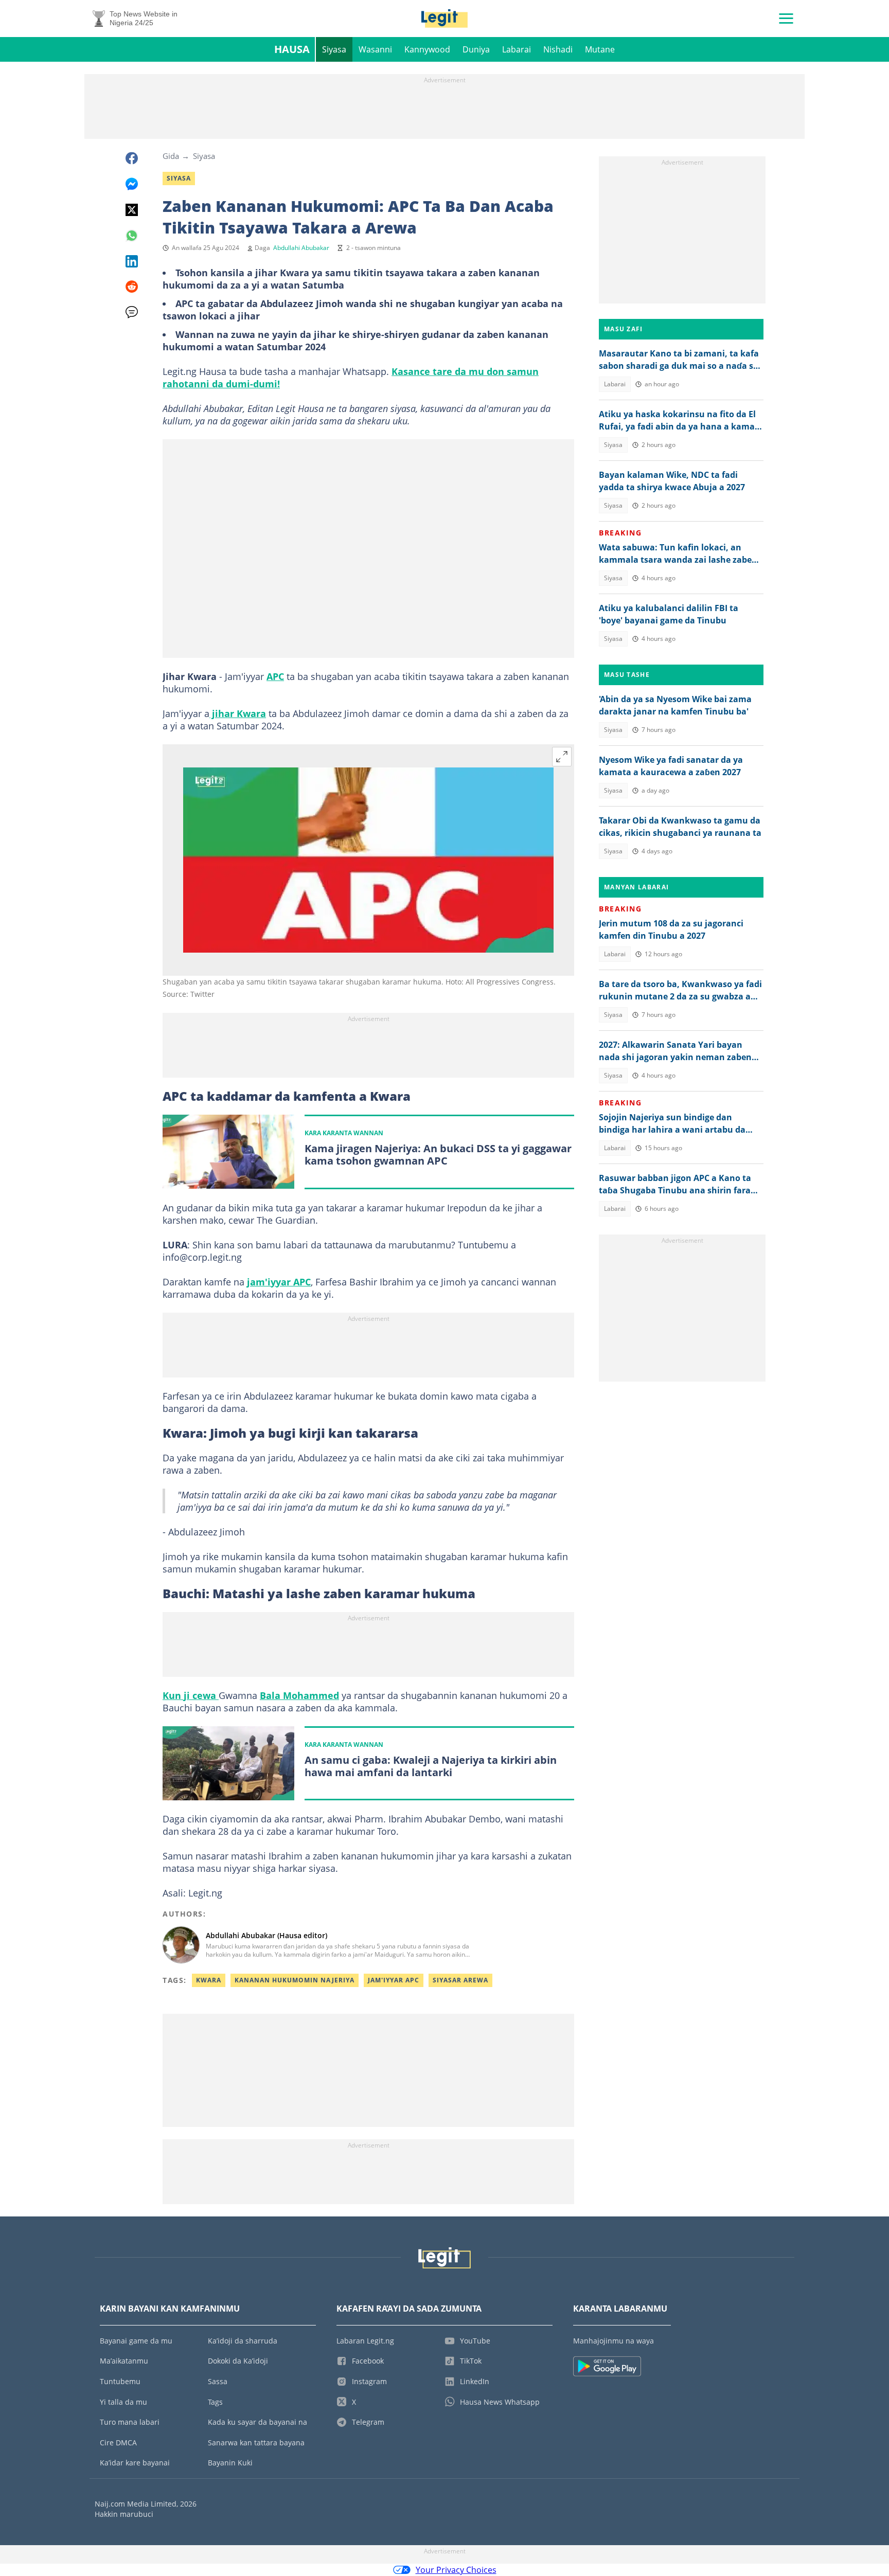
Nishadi (558, 49)
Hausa (292, 49)
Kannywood (427, 49)
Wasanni (375, 49)
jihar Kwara (238, 713)
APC (275, 676)
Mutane (600, 49)
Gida (171, 156)
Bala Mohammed (299, 1695)
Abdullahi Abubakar (301, 248)
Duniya (476, 49)
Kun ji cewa (191, 1695)
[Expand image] (562, 757)
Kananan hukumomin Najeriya (295, 1980)
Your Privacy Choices (456, 2570)
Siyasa (334, 49)
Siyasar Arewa (460, 1980)
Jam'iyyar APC (394, 1980)
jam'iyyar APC (279, 1282)
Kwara (209, 1980)
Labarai (517, 49)
